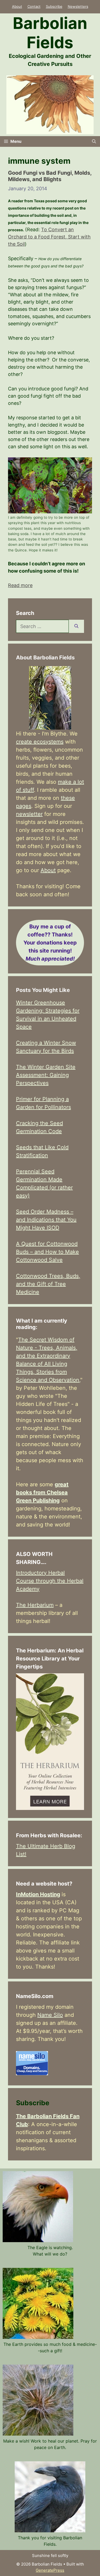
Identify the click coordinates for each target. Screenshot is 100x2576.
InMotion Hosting (38, 1894)
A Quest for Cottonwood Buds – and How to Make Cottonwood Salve (47, 1252)
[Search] (76, 626)
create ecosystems (40, 742)
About (17, 6)
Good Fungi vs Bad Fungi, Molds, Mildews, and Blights (50, 176)
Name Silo (50, 2015)
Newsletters (78, 6)
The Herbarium (35, 1605)
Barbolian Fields (50, 33)
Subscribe (54, 6)
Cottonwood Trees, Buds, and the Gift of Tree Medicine (48, 1284)
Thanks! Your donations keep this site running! (50, 943)
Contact (34, 6)
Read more (20, 585)
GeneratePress (50, 2570)
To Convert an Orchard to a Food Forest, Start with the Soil (49, 237)
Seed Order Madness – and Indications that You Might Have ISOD (46, 1220)
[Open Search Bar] (94, 141)
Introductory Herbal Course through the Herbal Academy (50, 1581)
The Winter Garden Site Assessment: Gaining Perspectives (46, 1075)
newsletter (29, 814)
